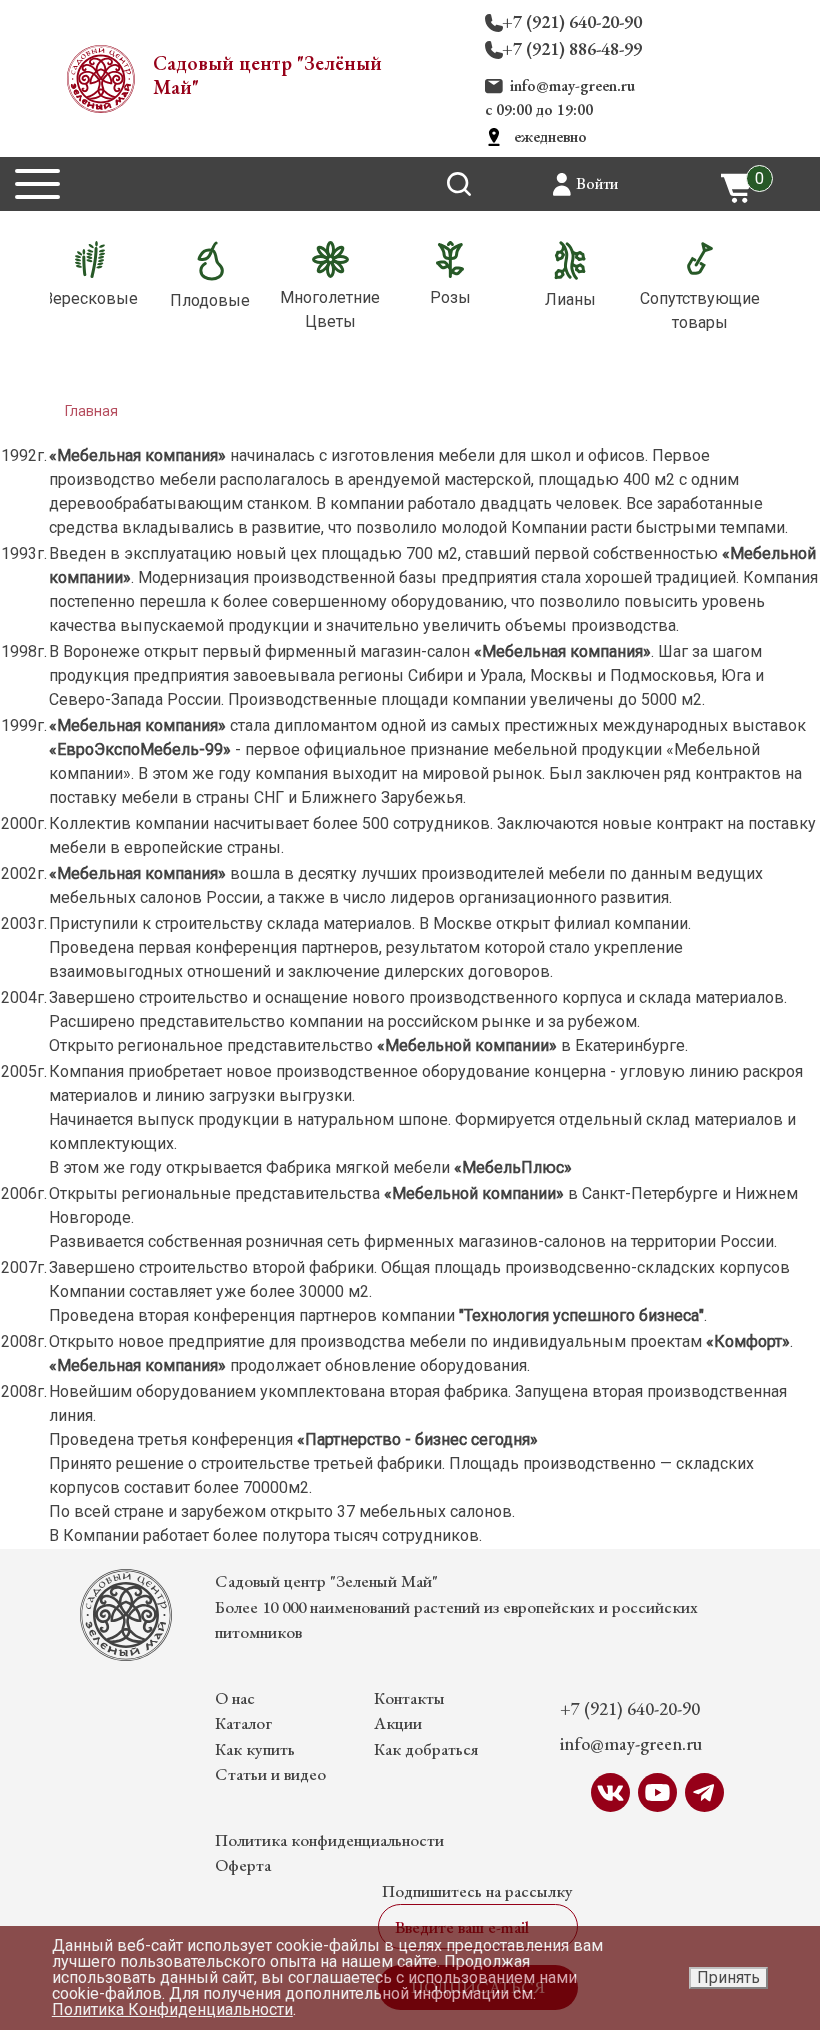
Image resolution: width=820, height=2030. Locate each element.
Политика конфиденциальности (329, 1840)
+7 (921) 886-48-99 (572, 48)
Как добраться (426, 1749)
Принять (728, 1977)
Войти (597, 183)
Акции (398, 1723)
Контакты (409, 1698)
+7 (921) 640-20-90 (572, 21)
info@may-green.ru (572, 85)
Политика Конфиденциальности (172, 2009)
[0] (738, 186)
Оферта (243, 1865)
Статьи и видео (270, 1774)
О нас (235, 1698)
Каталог (243, 1723)
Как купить (255, 1749)
